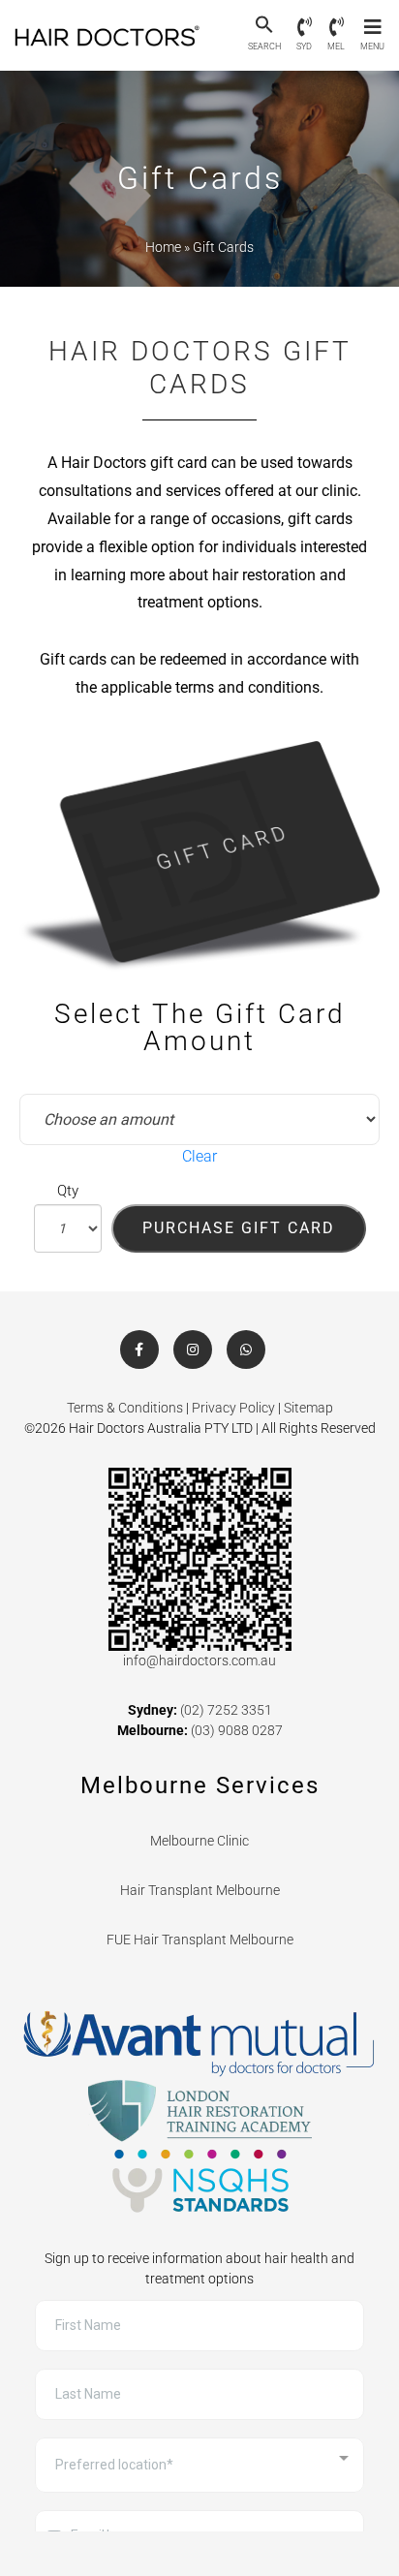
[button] (264, 26)
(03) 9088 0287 (237, 1730)
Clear (199, 1156)
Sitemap (308, 1408)
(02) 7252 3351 (226, 1710)
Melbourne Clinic (199, 1841)
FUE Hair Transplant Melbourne (200, 1940)
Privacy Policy (233, 1408)
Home (163, 247)
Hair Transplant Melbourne (200, 1890)
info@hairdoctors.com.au (199, 1660)
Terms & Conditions (125, 1408)
